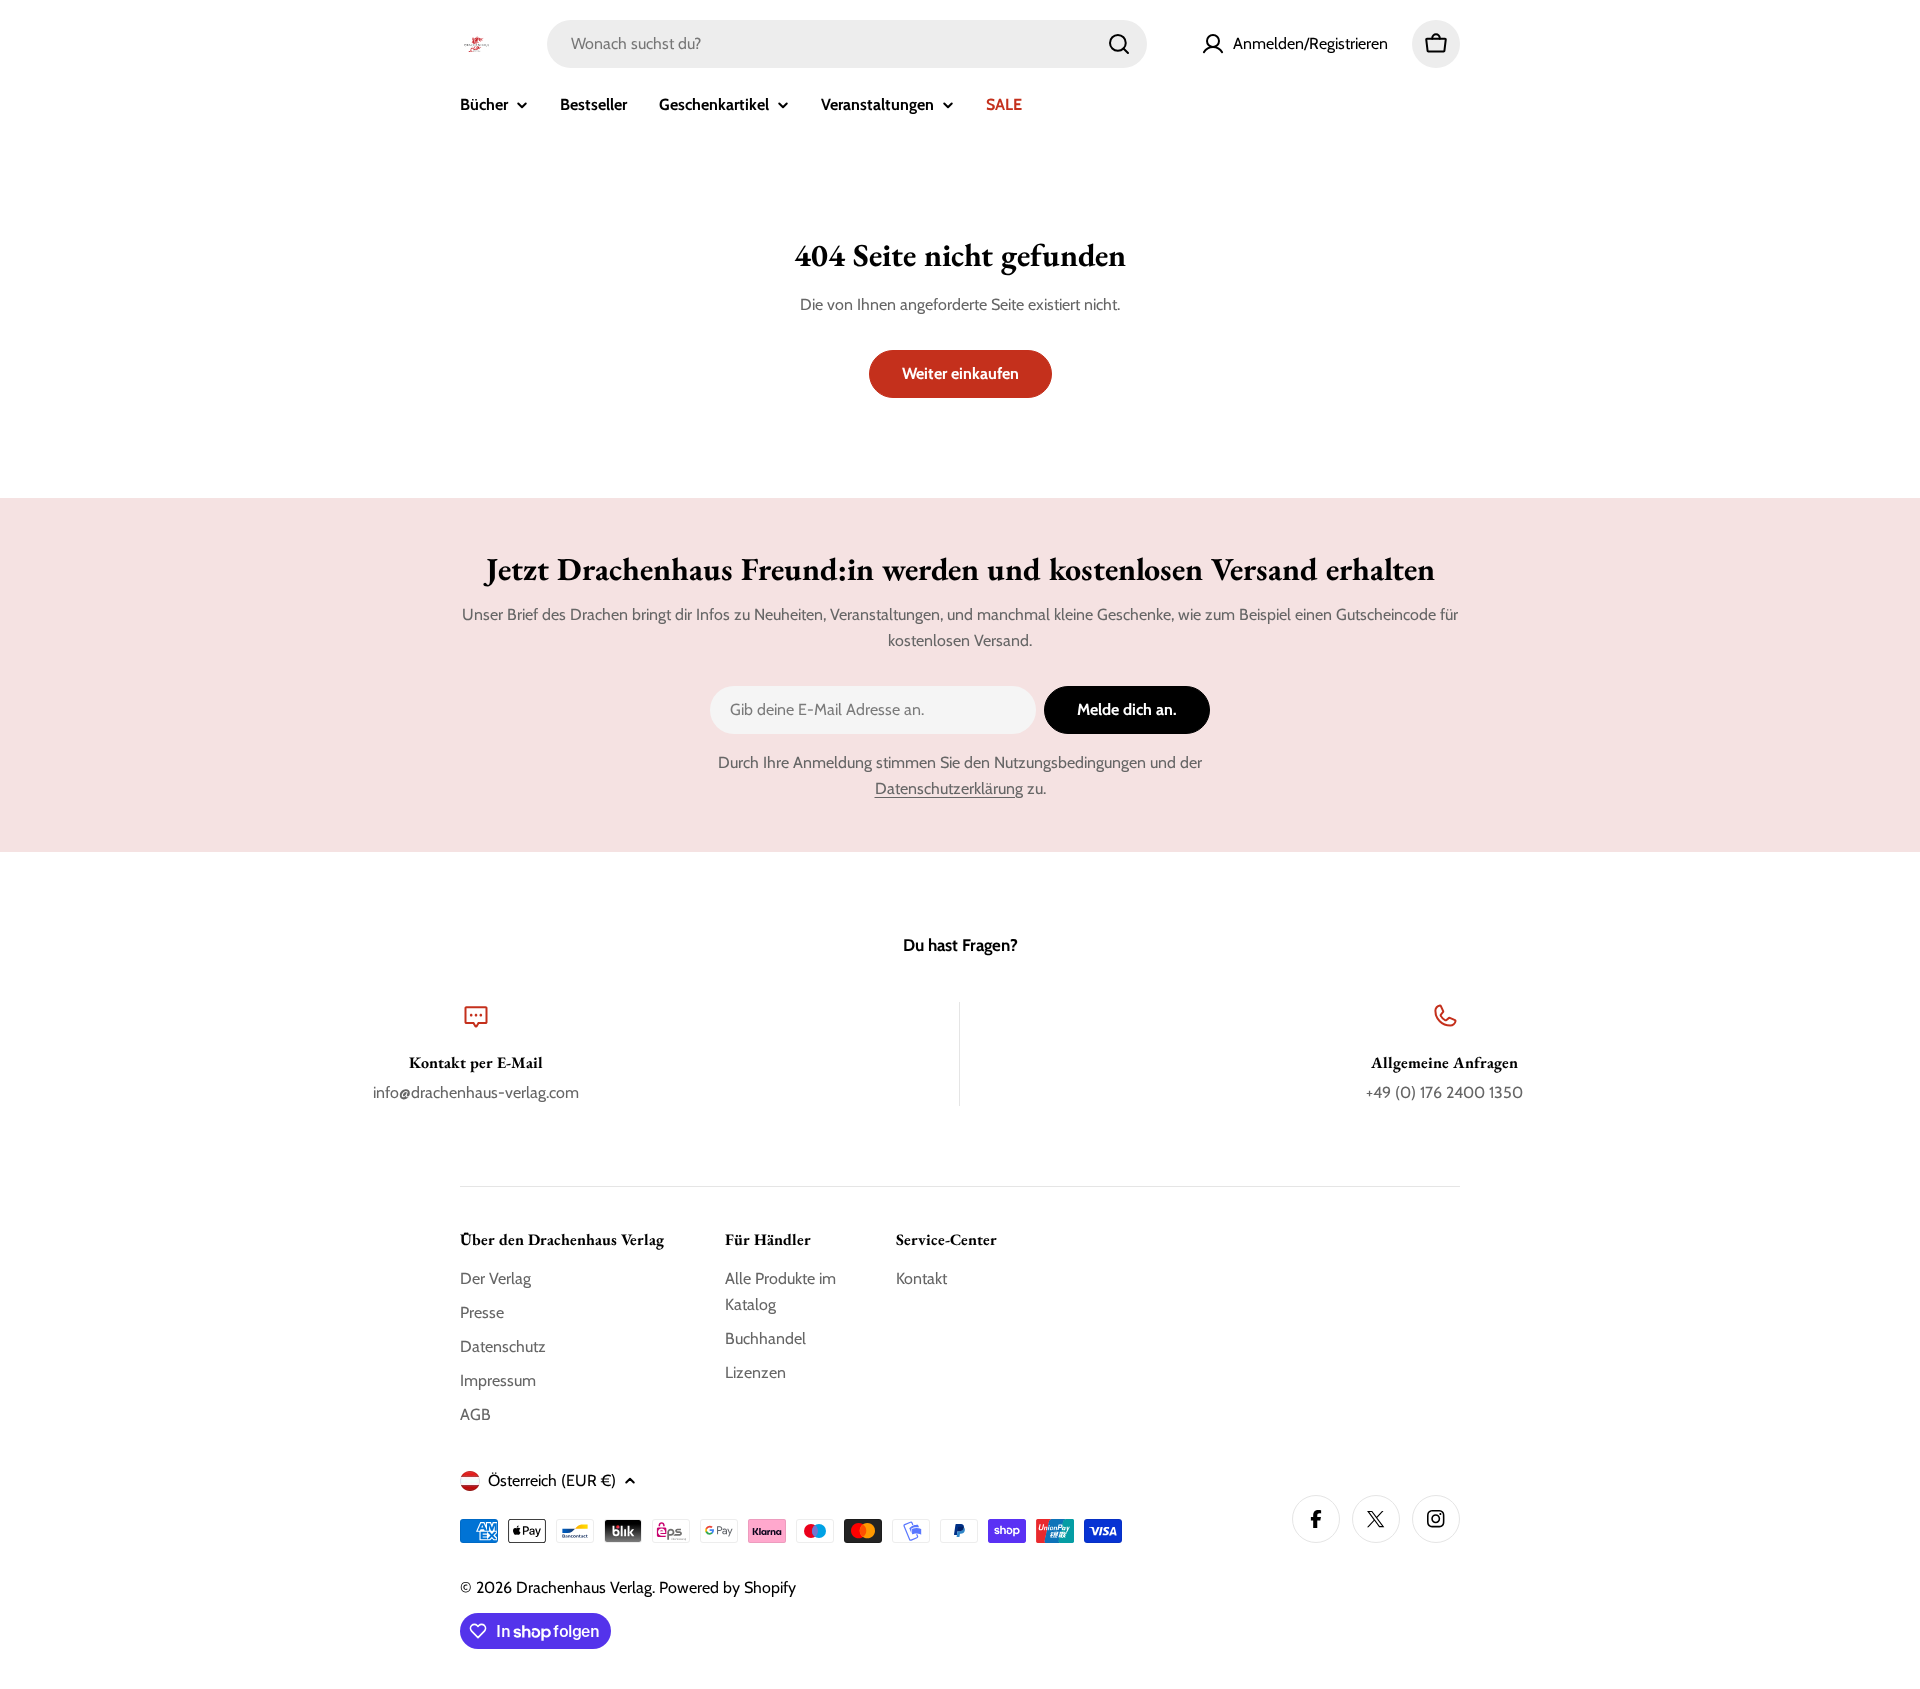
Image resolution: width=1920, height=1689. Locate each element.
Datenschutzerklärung (949, 788)
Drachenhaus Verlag (584, 1587)
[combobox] (847, 44)
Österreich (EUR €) (552, 1480)
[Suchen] (1119, 44)
